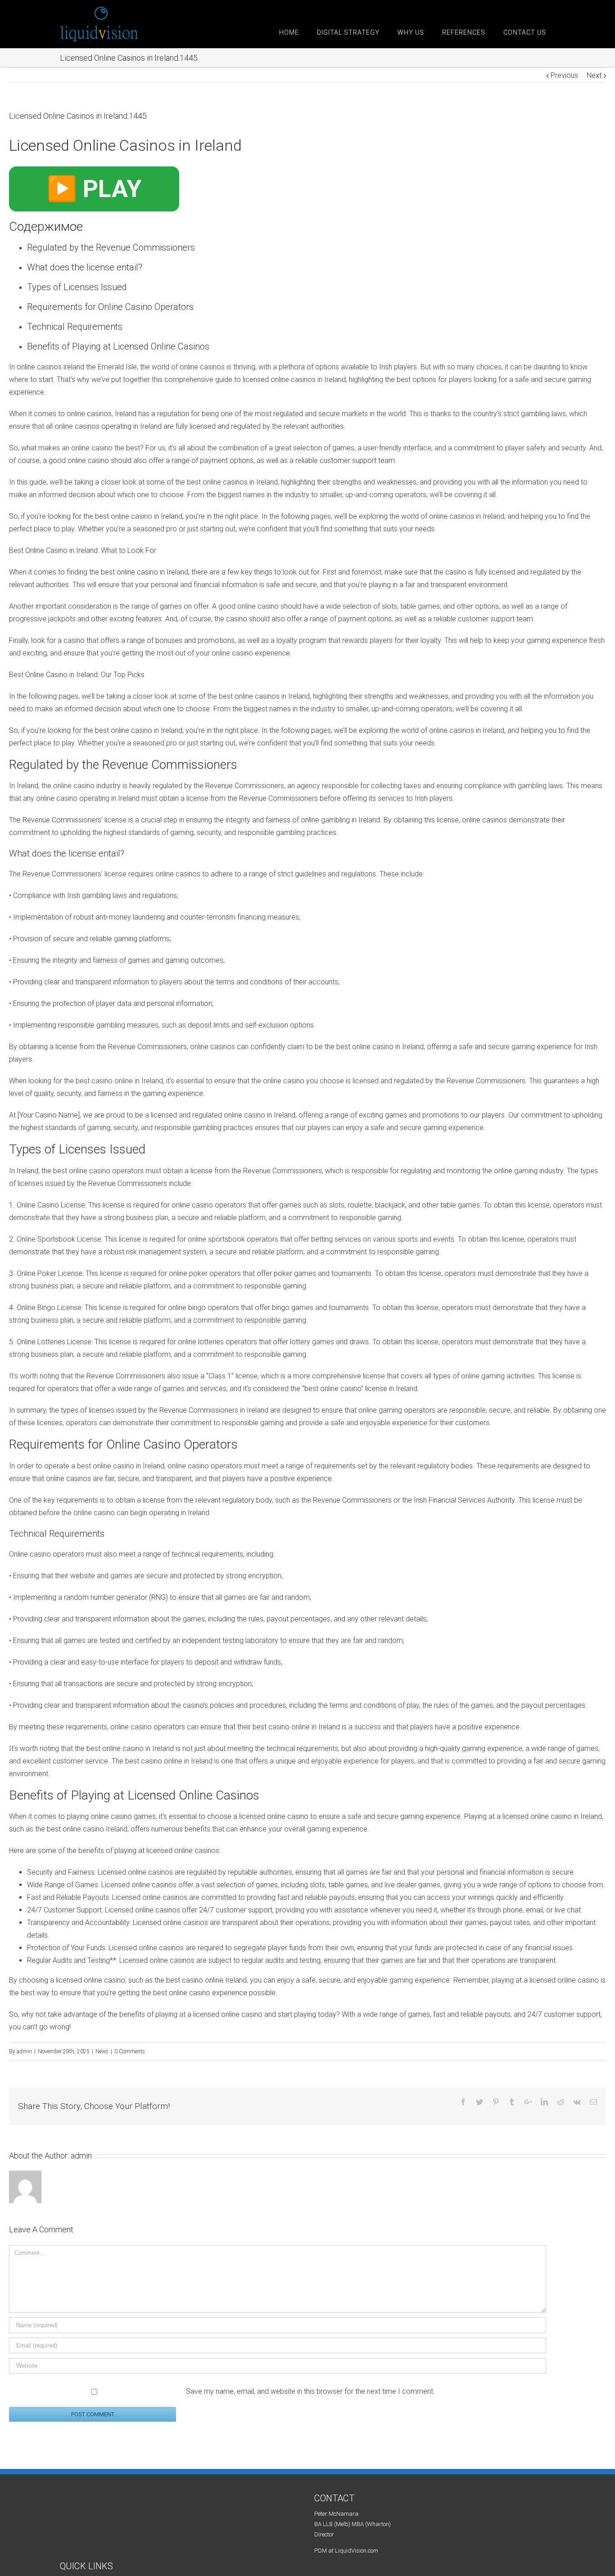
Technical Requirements (75, 327)
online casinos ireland (50, 367)
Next (594, 75)
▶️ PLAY (94, 189)
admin (24, 2051)
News (102, 2051)
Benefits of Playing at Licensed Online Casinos (118, 346)
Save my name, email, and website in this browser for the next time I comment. (310, 2391)
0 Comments (130, 2051)
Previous (564, 75)
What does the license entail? (85, 267)
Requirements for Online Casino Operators (110, 307)
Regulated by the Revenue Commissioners (111, 247)
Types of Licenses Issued (77, 287)
